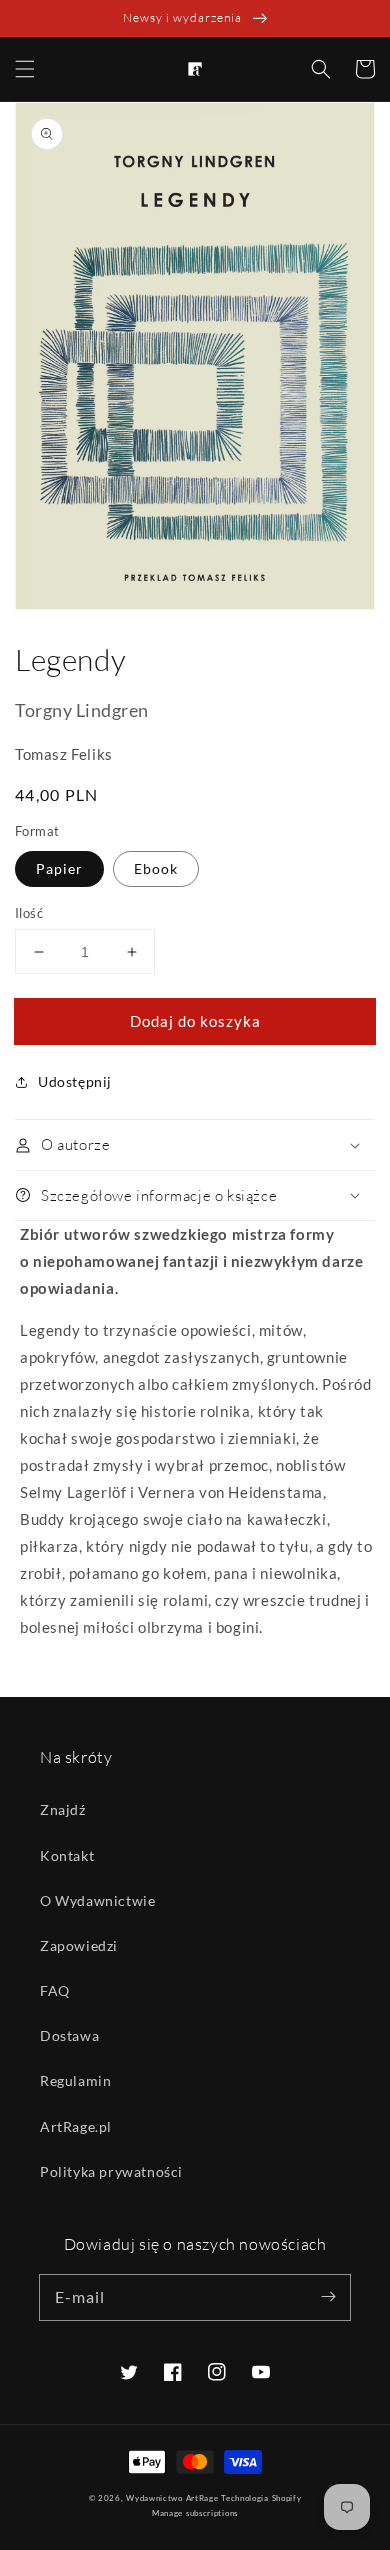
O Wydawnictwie (97, 1900)
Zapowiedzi (79, 1945)
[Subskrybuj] (328, 2297)
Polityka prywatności (111, 2171)
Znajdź (63, 1809)
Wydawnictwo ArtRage (172, 2498)
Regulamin (75, 2080)
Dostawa (69, 2035)
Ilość (29, 913)
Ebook (156, 868)
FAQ (55, 1990)
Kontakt (67, 1855)
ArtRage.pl (76, 2126)
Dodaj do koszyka (195, 1021)
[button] (25, 69)
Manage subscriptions (195, 2513)
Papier (59, 868)
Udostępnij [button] (75, 1081)
